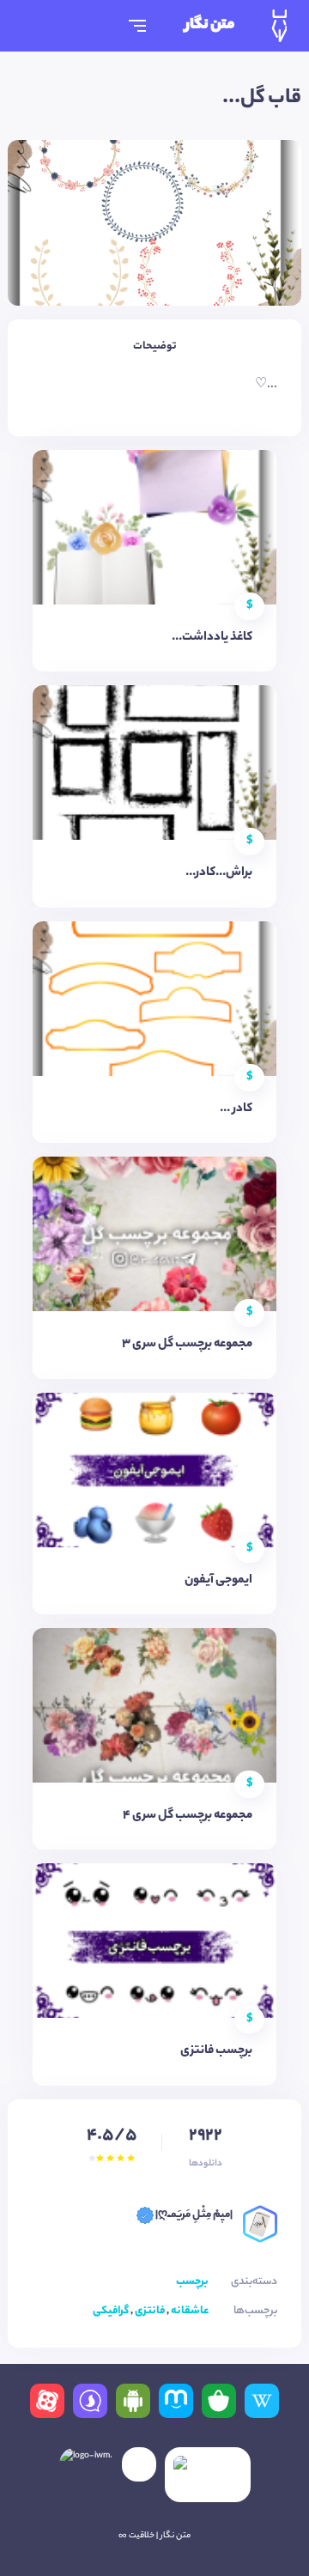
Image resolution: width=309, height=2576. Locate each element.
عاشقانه (190, 2311)
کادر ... (236, 1109)
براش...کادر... (219, 873)
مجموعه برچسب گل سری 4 (188, 1816)
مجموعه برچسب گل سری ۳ (187, 1345)
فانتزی (150, 2311)
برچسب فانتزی (216, 2051)
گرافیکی (111, 2311)
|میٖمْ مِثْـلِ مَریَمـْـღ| (193, 2215)
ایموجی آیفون (218, 1581)
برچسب (192, 2282)
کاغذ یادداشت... (212, 638)
